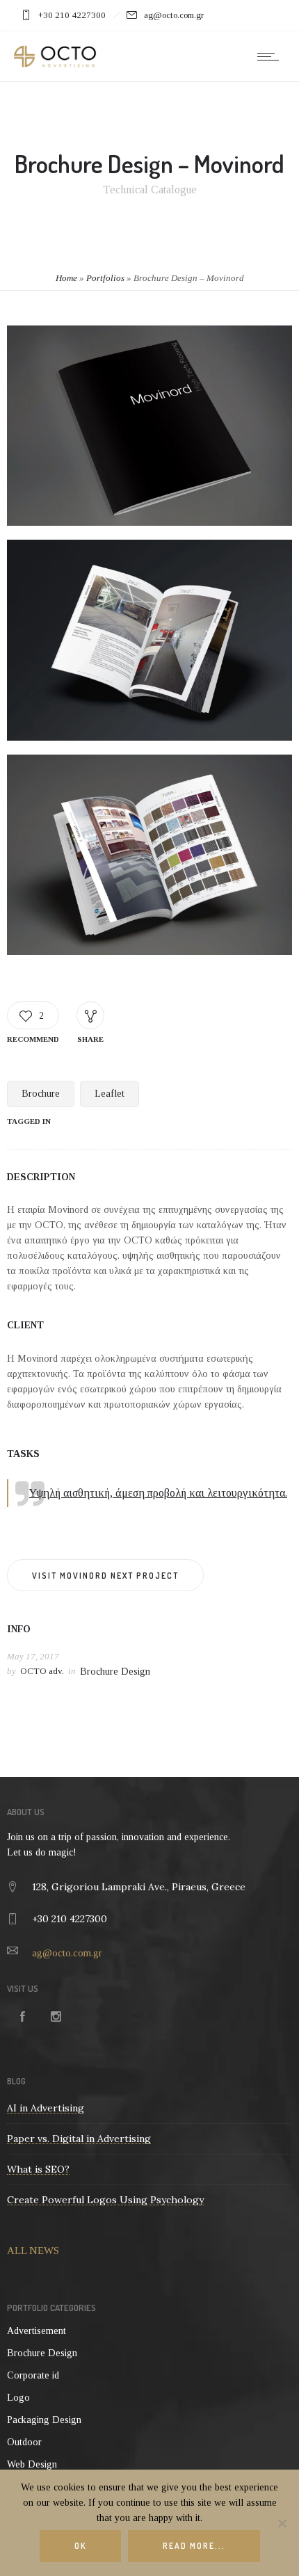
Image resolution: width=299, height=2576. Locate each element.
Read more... (194, 2546)
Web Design (32, 2464)
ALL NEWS (33, 2251)
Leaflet (110, 1094)
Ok (80, 2546)
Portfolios (105, 278)
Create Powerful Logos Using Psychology (105, 2200)
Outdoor (24, 2442)
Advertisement (37, 2331)
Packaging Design (44, 2420)
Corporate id (33, 2375)
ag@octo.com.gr (67, 1953)
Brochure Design (115, 1672)
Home (66, 278)
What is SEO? (38, 2169)
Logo (18, 2398)
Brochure (41, 1094)
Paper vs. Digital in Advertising (79, 2139)
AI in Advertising (46, 2108)
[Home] (55, 64)
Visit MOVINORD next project (105, 1576)
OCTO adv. (42, 1671)
